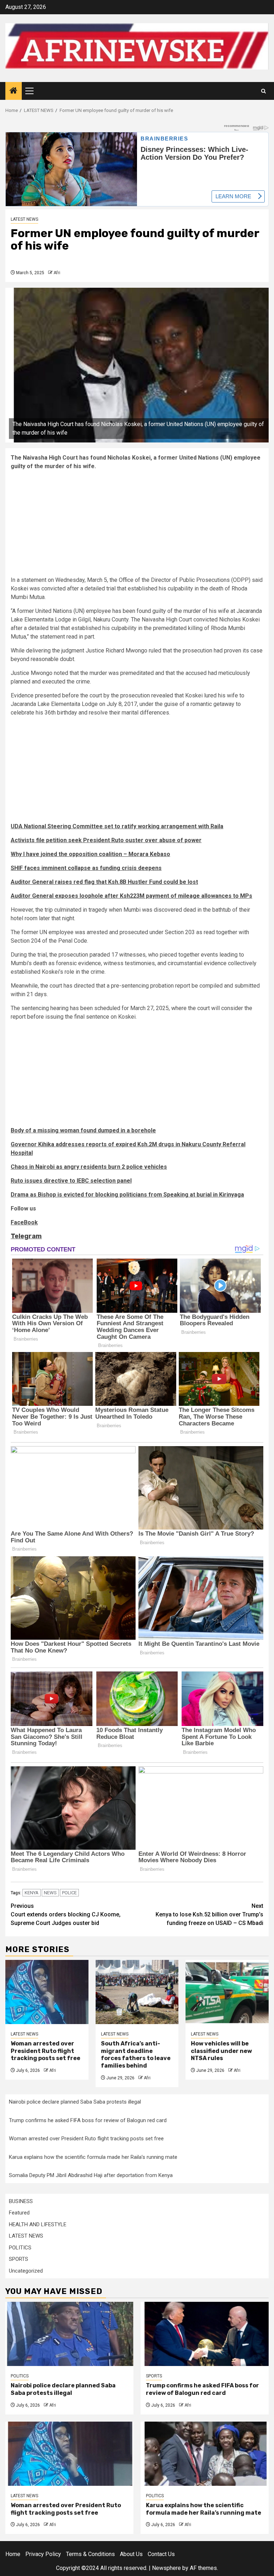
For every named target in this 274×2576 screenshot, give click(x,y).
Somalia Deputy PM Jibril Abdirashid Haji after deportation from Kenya (91, 2175)
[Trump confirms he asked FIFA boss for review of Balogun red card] (205, 2334)
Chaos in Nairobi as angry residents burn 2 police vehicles (89, 1167)
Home (13, 2554)
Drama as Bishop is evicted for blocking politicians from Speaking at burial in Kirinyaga (127, 1195)
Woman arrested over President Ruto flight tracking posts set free (45, 2051)
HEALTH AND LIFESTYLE (38, 2224)
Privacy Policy (43, 2554)
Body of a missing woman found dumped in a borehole (83, 1130)
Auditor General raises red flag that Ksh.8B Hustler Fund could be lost (104, 882)
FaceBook (24, 1222)
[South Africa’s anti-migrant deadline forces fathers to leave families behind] (137, 1992)
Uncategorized (26, 2271)
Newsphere (166, 2568)
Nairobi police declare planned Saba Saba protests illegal (75, 2102)
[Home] (14, 91)
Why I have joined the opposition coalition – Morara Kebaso (90, 854)
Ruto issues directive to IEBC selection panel (71, 1181)
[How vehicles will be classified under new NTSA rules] (227, 1992)
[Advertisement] (137, 526)
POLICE (69, 1893)
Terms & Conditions (90, 2554)
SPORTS (19, 2259)
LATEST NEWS (24, 219)
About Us (131, 2554)
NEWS (50, 1893)
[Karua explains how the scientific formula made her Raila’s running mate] (205, 2454)
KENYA (32, 1893)
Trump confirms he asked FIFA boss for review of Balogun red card (88, 2120)
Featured (19, 2213)
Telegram (26, 1236)
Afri (57, 273)
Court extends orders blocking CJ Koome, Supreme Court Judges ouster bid (66, 1914)
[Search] (263, 91)
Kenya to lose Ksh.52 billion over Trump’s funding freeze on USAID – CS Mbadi (209, 1914)
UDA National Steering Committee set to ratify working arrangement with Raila (117, 826)
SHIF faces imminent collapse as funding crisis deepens (86, 868)
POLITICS (20, 2248)
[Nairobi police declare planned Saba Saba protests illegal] (69, 2334)
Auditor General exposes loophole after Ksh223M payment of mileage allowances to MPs (131, 896)
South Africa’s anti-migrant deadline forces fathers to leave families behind (136, 2055)
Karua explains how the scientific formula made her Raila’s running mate (93, 2157)
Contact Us (161, 2554)
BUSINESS (21, 2201)
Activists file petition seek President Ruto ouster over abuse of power (106, 840)
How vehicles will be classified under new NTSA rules (221, 2051)
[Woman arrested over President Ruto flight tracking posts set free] (47, 1992)
